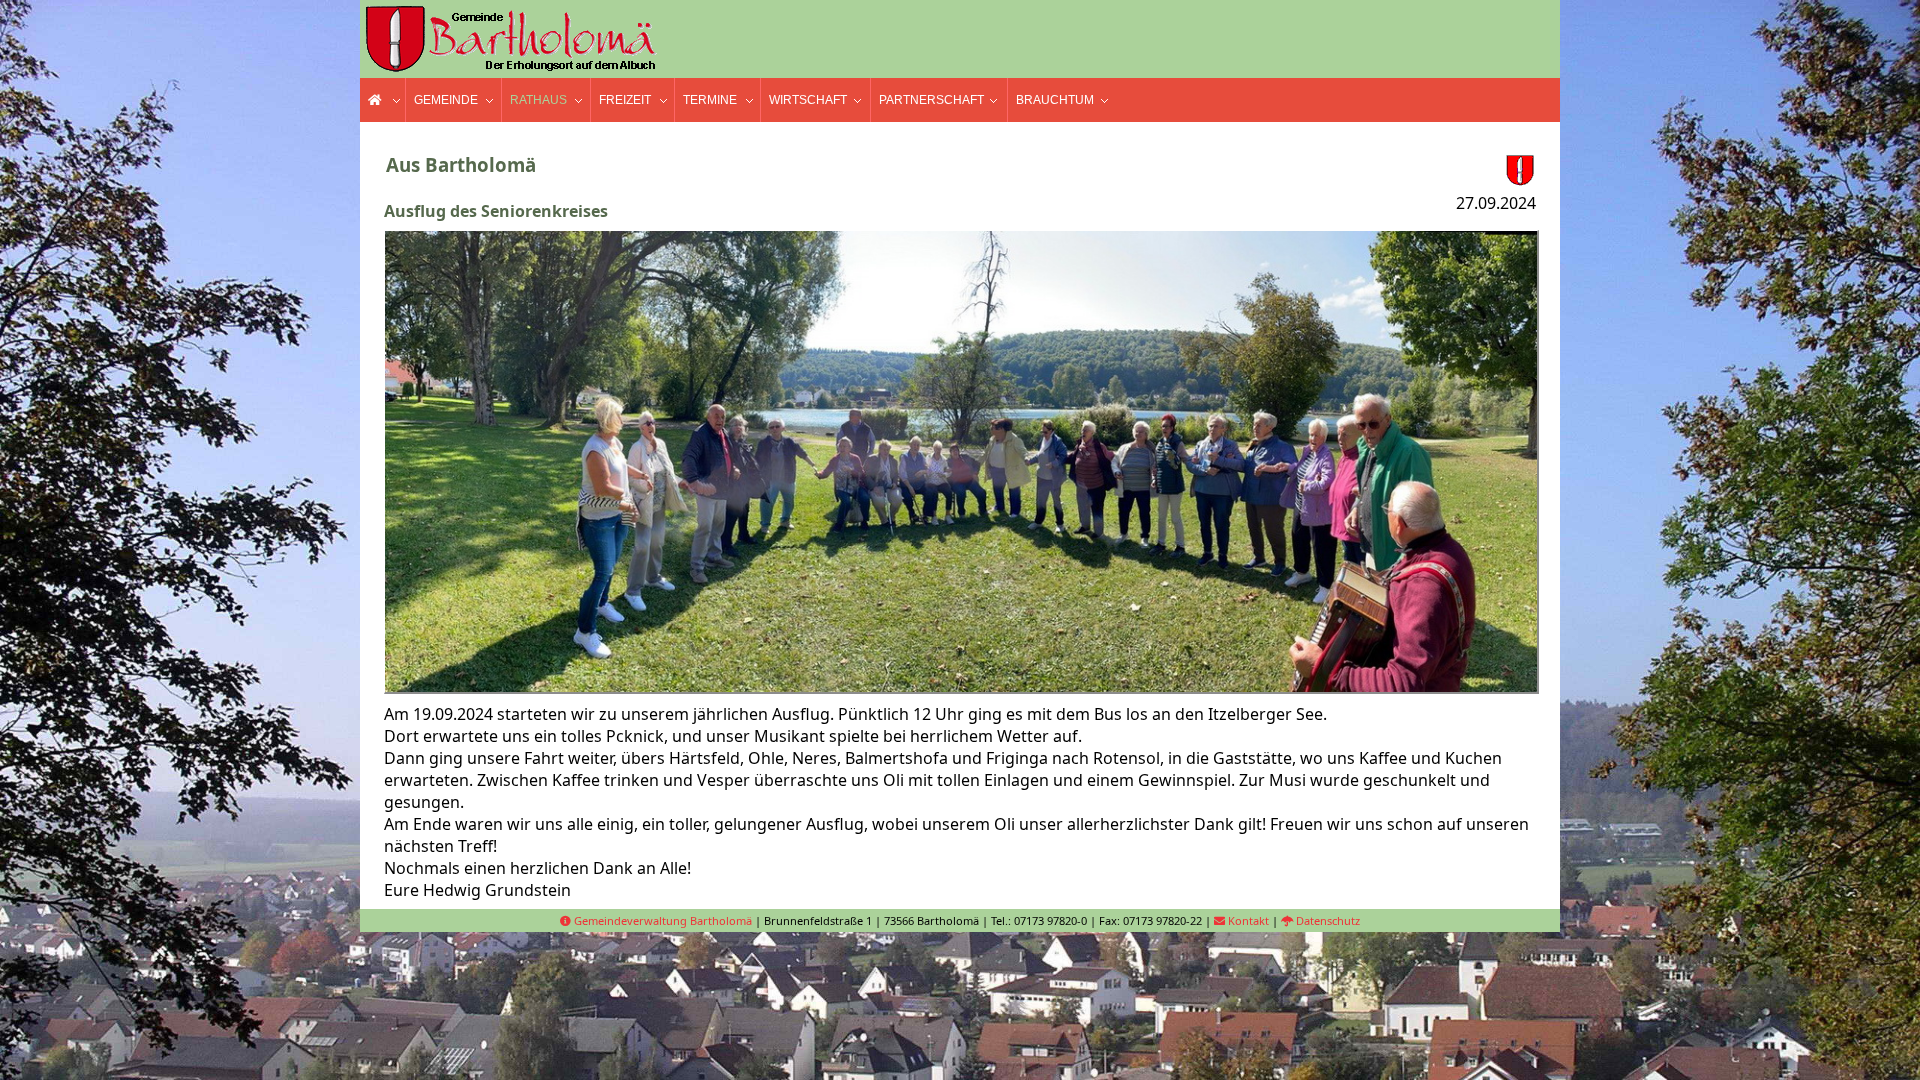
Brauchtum (1055, 100)
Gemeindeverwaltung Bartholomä (661, 920)
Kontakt (1247, 920)
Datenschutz (1326, 920)
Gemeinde (446, 100)
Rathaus (538, 100)
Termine (710, 100)
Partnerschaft (931, 100)
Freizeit (625, 100)
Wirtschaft (808, 100)
